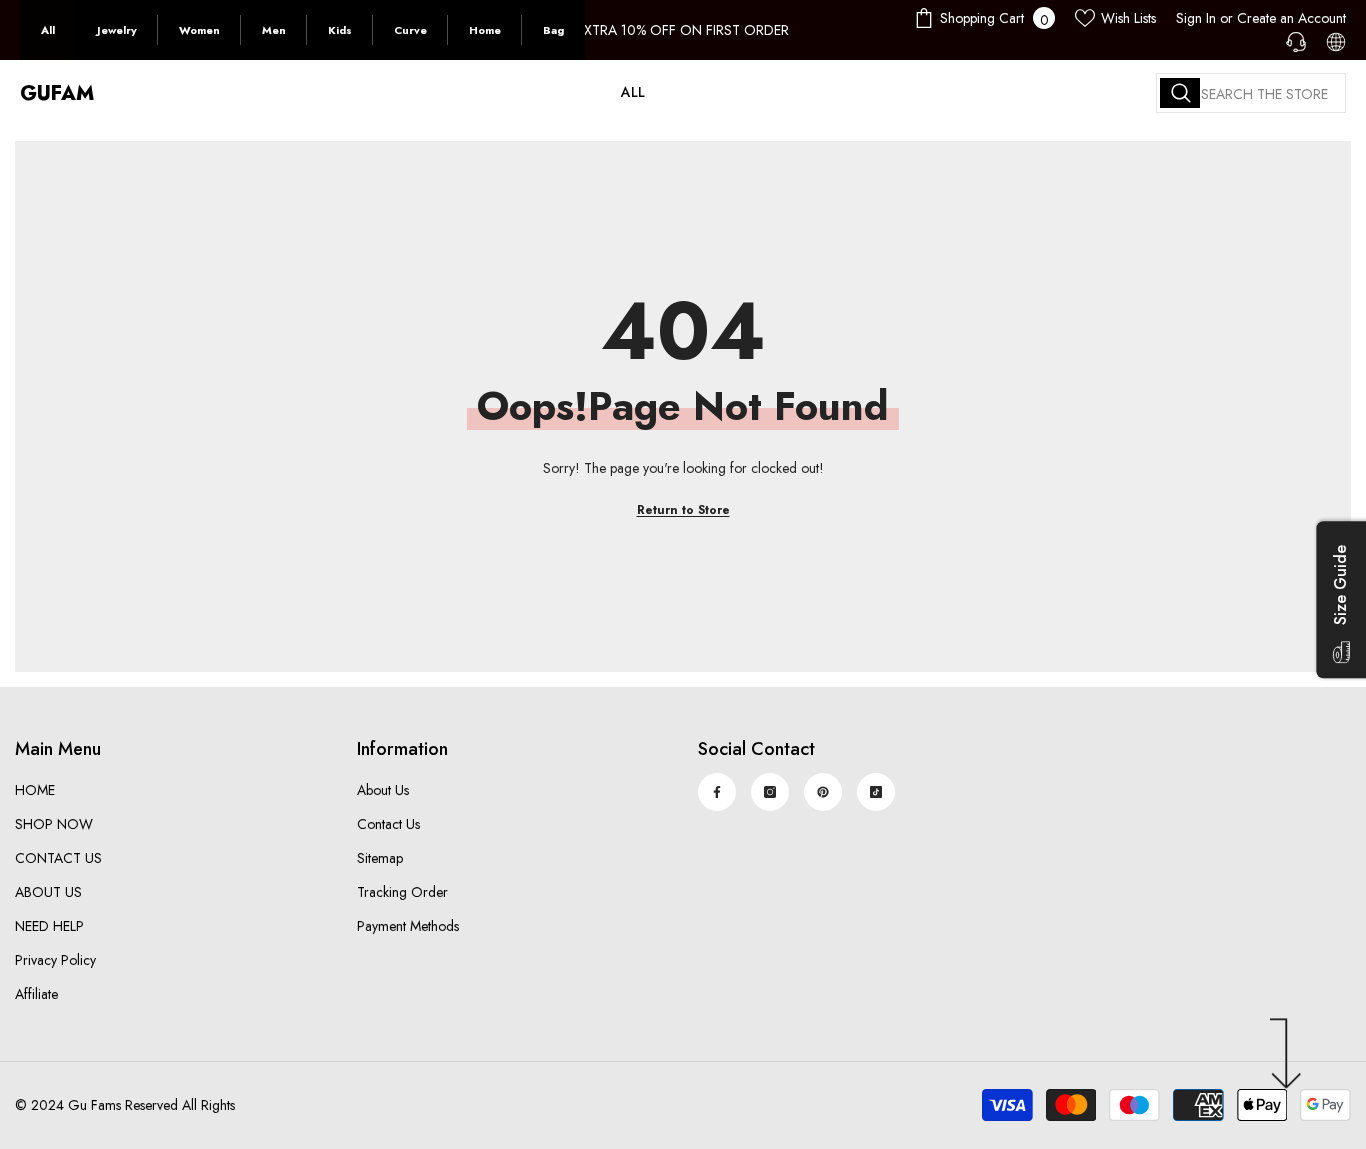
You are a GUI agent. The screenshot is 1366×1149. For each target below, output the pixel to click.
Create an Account (1291, 18)
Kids (340, 30)
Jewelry (117, 30)
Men (274, 30)
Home (485, 30)
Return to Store (683, 510)
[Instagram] (770, 792)
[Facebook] (717, 792)
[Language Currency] (1336, 42)
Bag (553, 30)
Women (199, 30)
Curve (410, 30)
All (48, 30)
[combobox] (1251, 93)
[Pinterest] (823, 792)
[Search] (1251, 93)
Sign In (1196, 18)
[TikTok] (876, 792)
